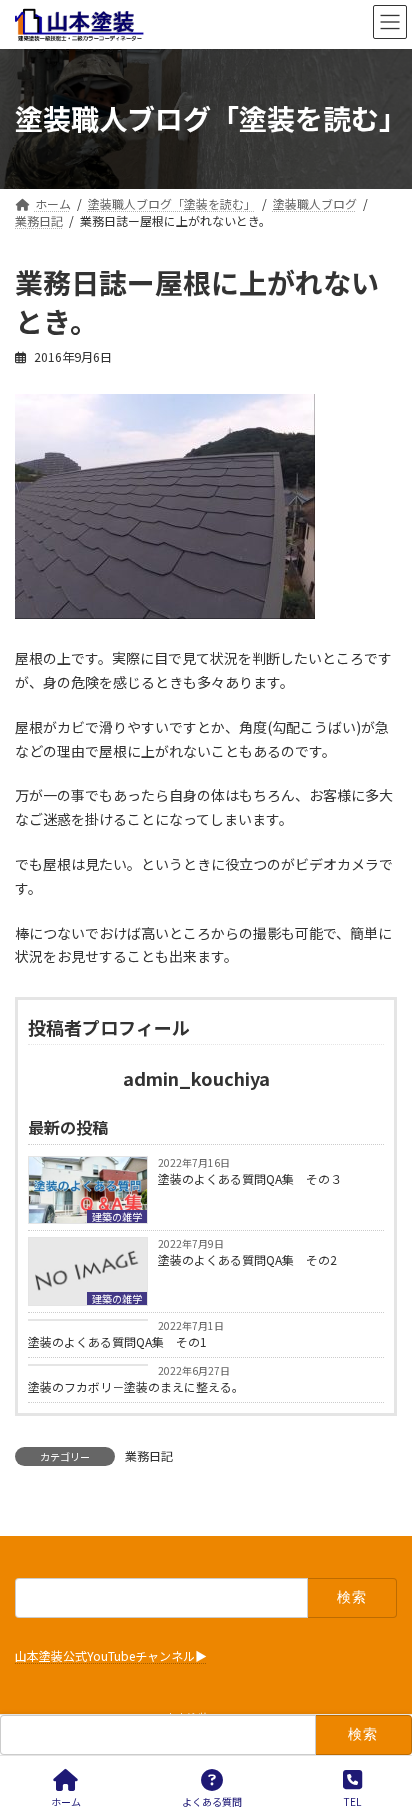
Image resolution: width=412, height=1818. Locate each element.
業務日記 (149, 1455)
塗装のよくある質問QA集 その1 (117, 1341)
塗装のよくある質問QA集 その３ (250, 1178)
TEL (352, 1801)
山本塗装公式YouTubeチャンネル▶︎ (111, 1656)
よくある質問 (212, 1801)
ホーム (66, 1801)
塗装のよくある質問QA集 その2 (247, 1259)
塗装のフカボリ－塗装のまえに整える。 (136, 1386)
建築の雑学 (117, 1216)
